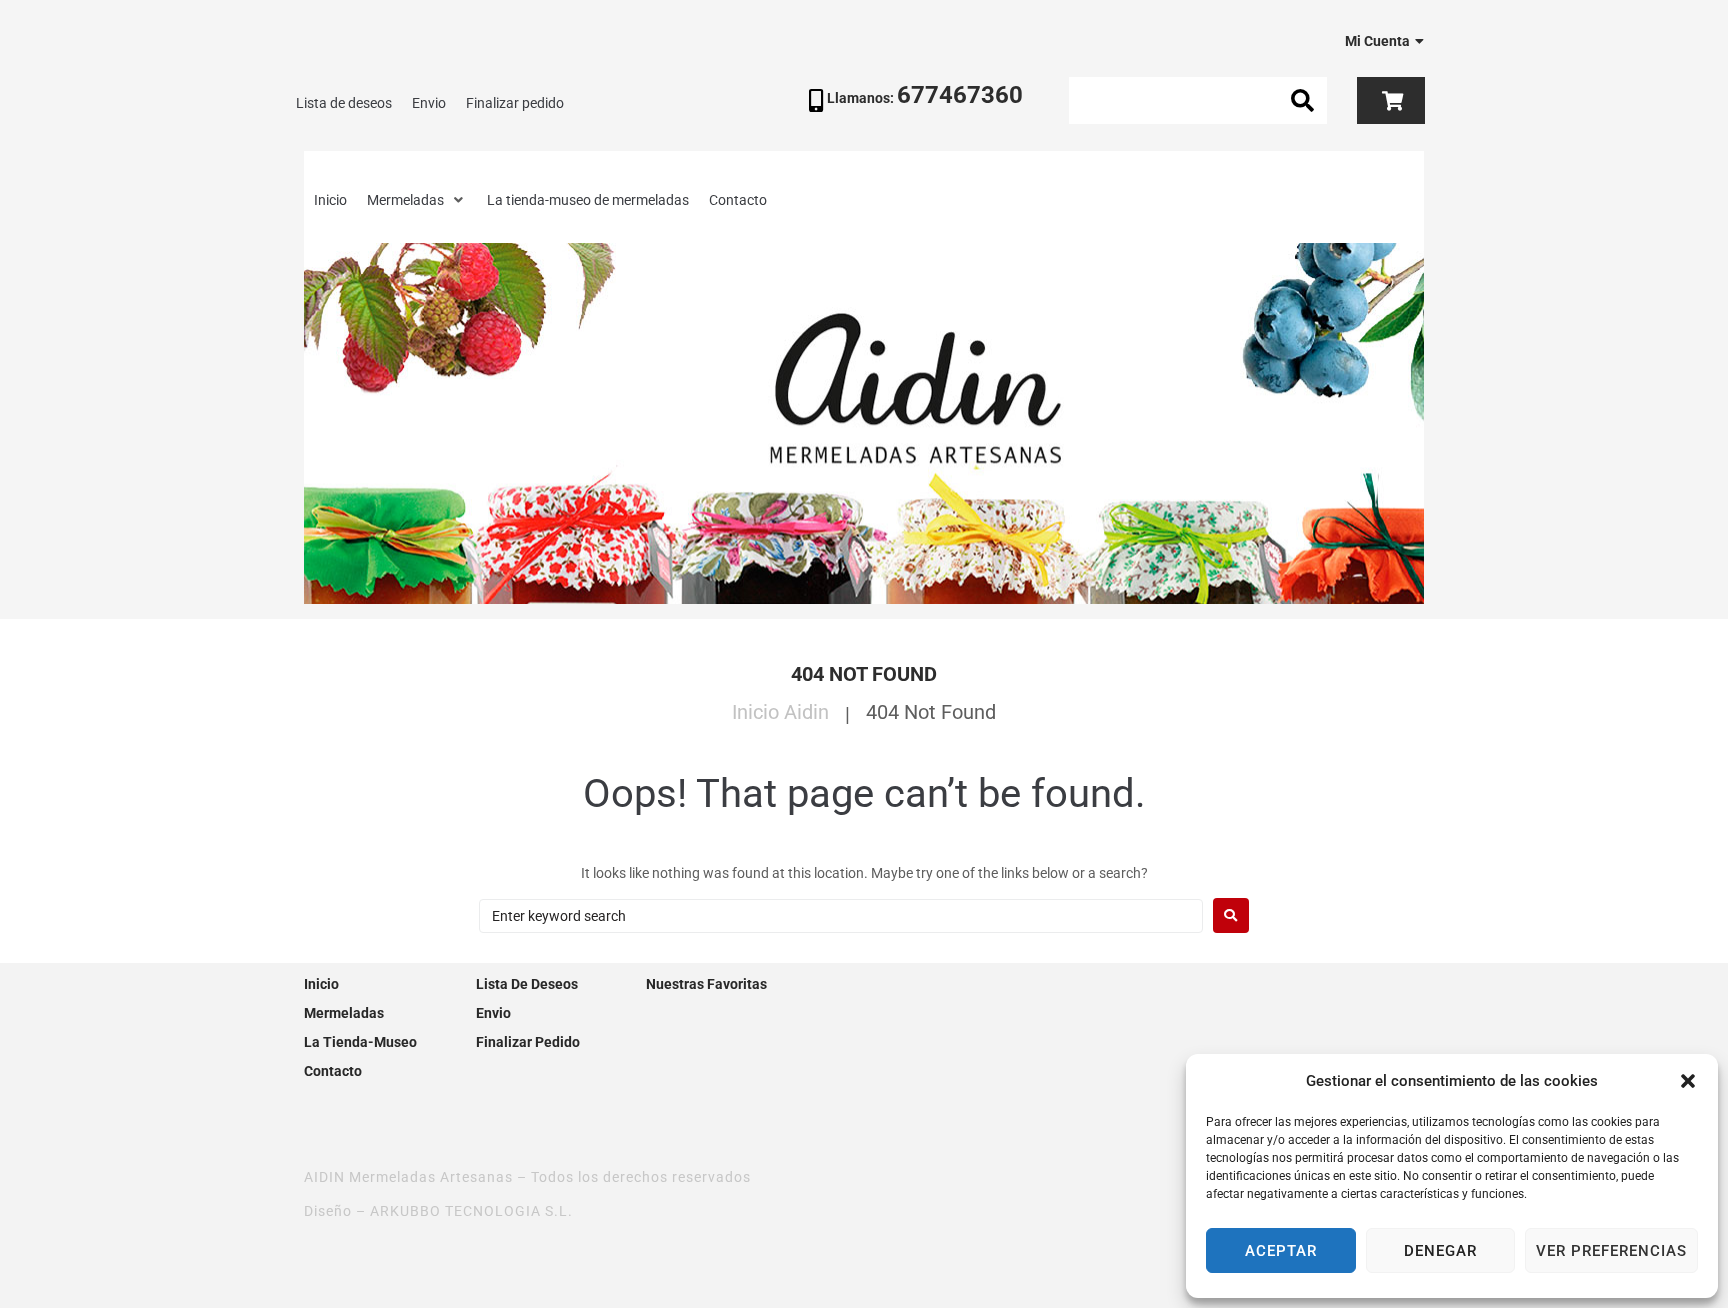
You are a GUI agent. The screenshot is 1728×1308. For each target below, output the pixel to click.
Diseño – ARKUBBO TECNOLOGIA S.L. (438, 1211)
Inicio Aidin (780, 712)
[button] (1688, 1081)
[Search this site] (1197, 100)
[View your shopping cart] (1390, 101)
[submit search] (1303, 101)
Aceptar (1281, 1251)
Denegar (1440, 1251)
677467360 (960, 95)
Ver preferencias (1611, 1251)
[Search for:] (841, 916)
